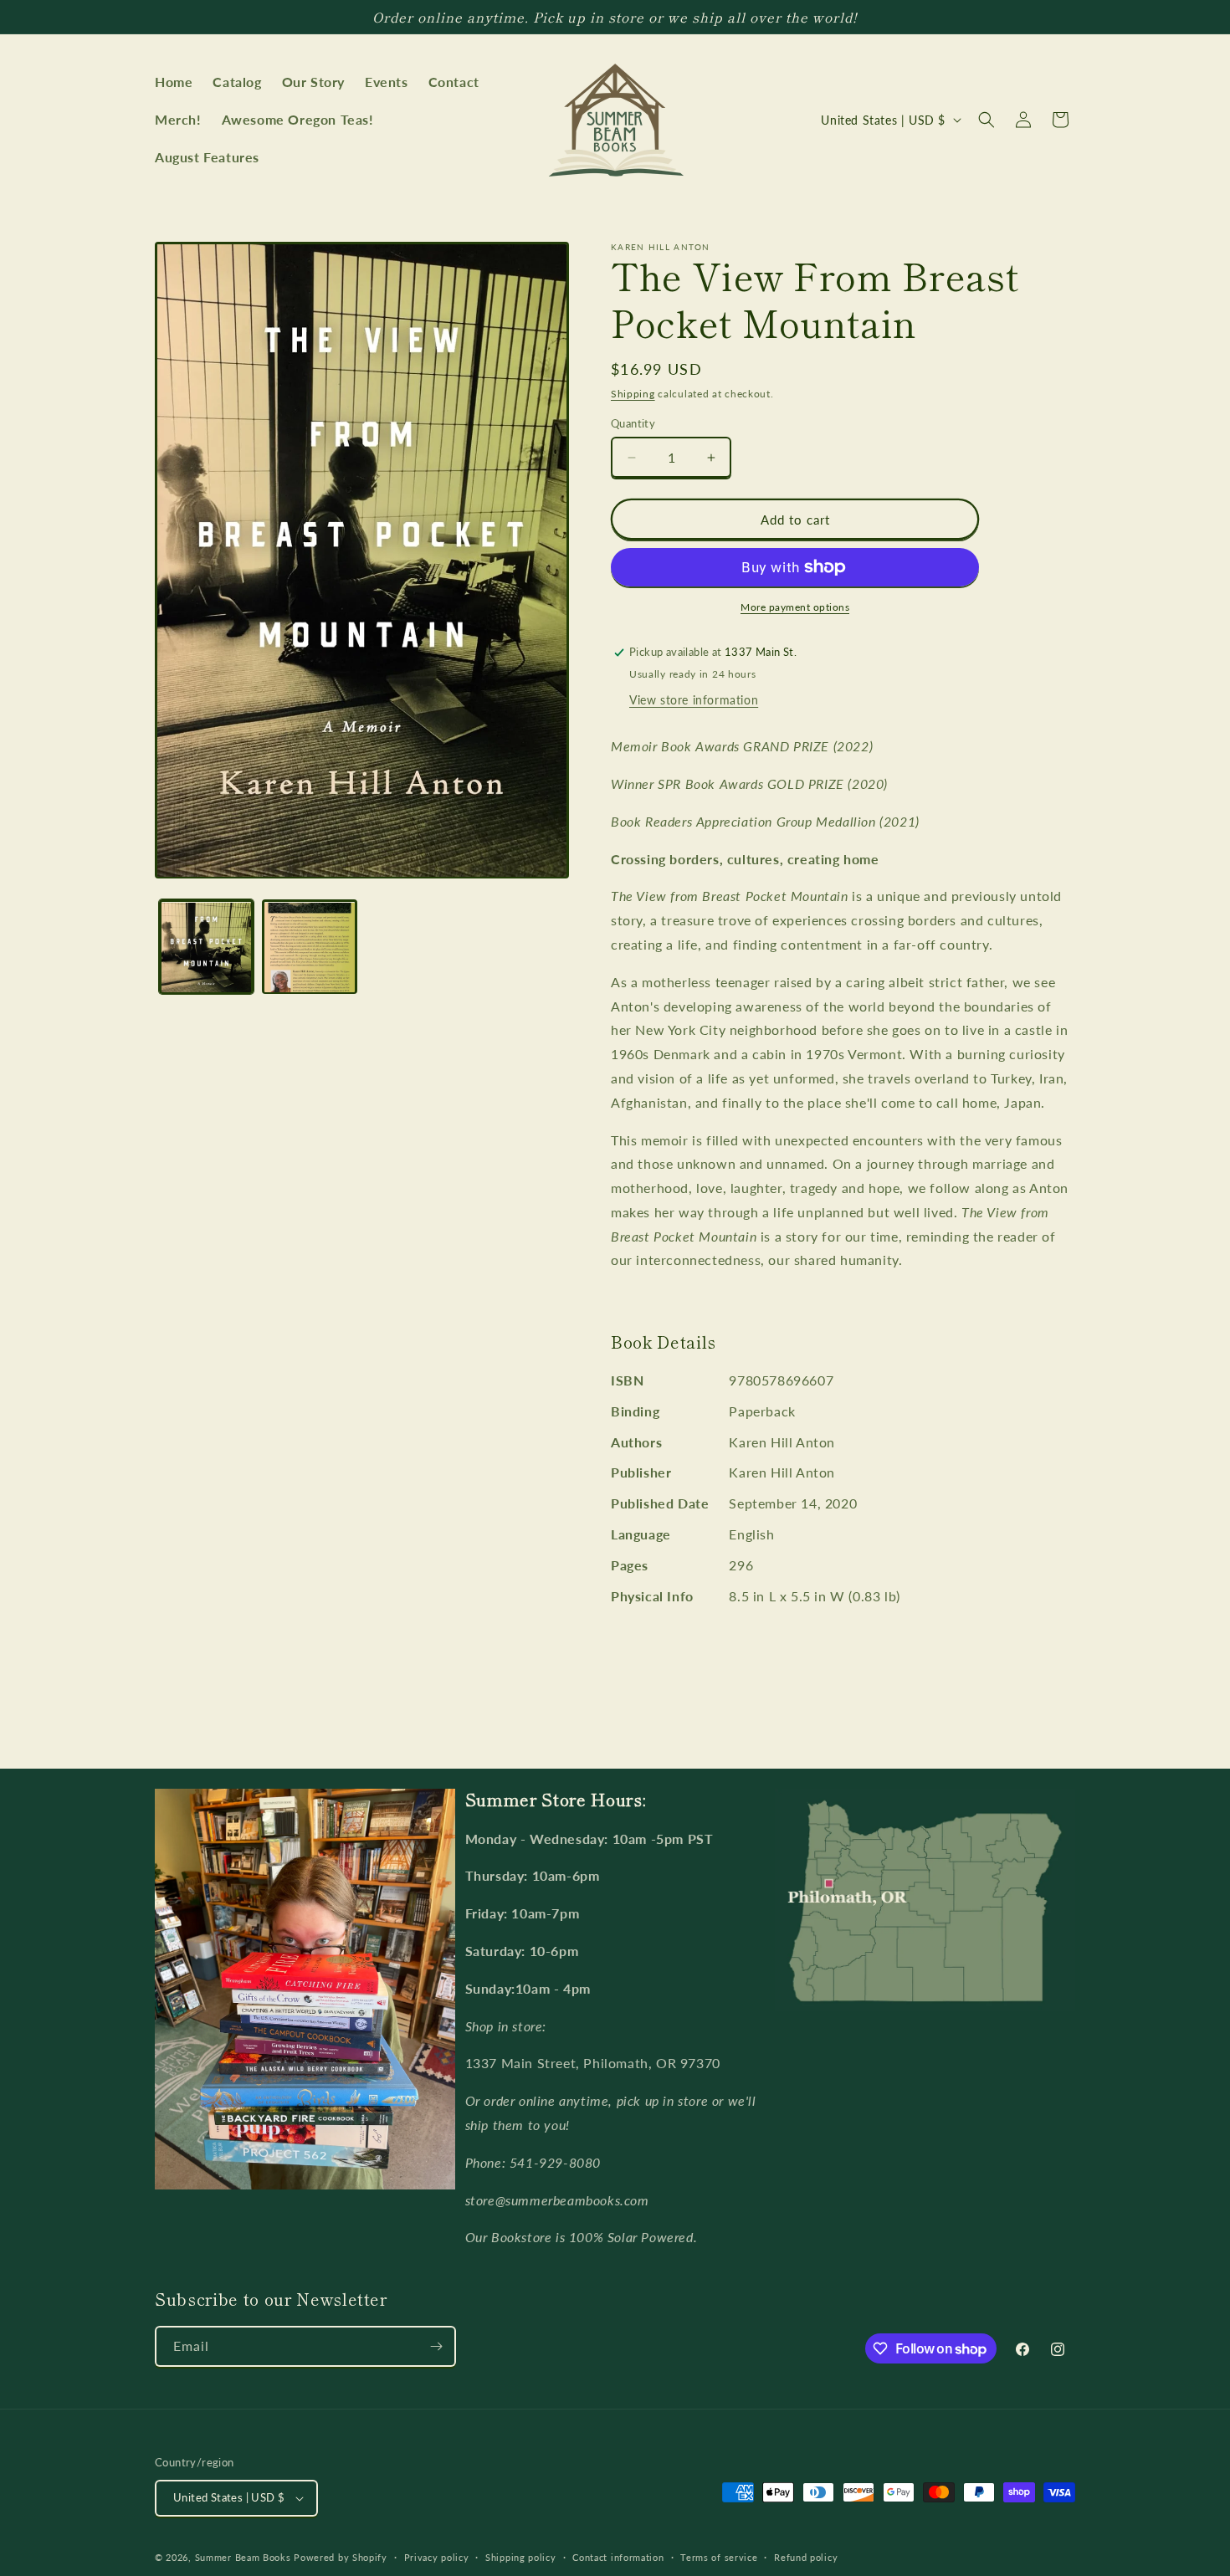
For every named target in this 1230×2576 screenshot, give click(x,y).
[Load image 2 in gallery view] (309, 947)
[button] (987, 120)
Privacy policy (437, 2557)
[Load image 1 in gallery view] (206, 947)
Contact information (618, 2557)
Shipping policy (521, 2557)
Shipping (633, 394)
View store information (694, 700)
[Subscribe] (436, 2346)
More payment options (795, 607)
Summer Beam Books (243, 2557)
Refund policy (806, 2557)
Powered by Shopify (341, 2557)
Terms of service (719, 2557)
